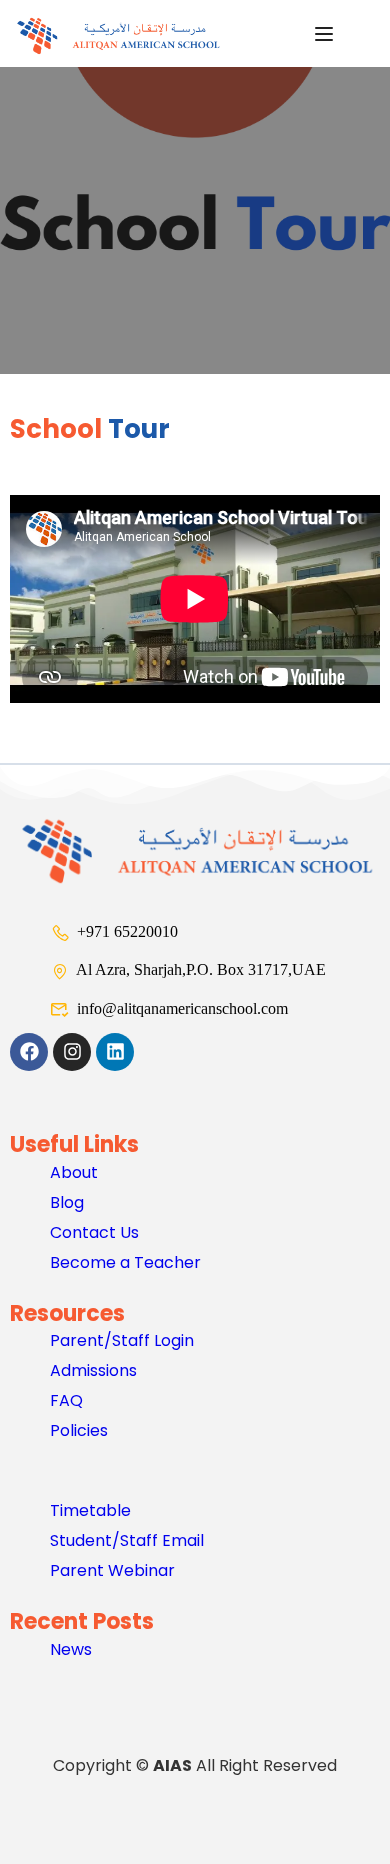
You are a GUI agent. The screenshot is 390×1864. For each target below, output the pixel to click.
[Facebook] (29, 1052)
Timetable (90, 1510)
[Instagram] (72, 1052)
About (74, 1172)
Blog (67, 1202)
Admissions (93, 1370)
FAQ (66, 1400)
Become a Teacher (125, 1262)
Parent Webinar (112, 1570)
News (71, 1649)
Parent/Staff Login (122, 1340)
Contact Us (94, 1232)
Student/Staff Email (127, 1540)
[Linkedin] (115, 1052)
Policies (79, 1430)
